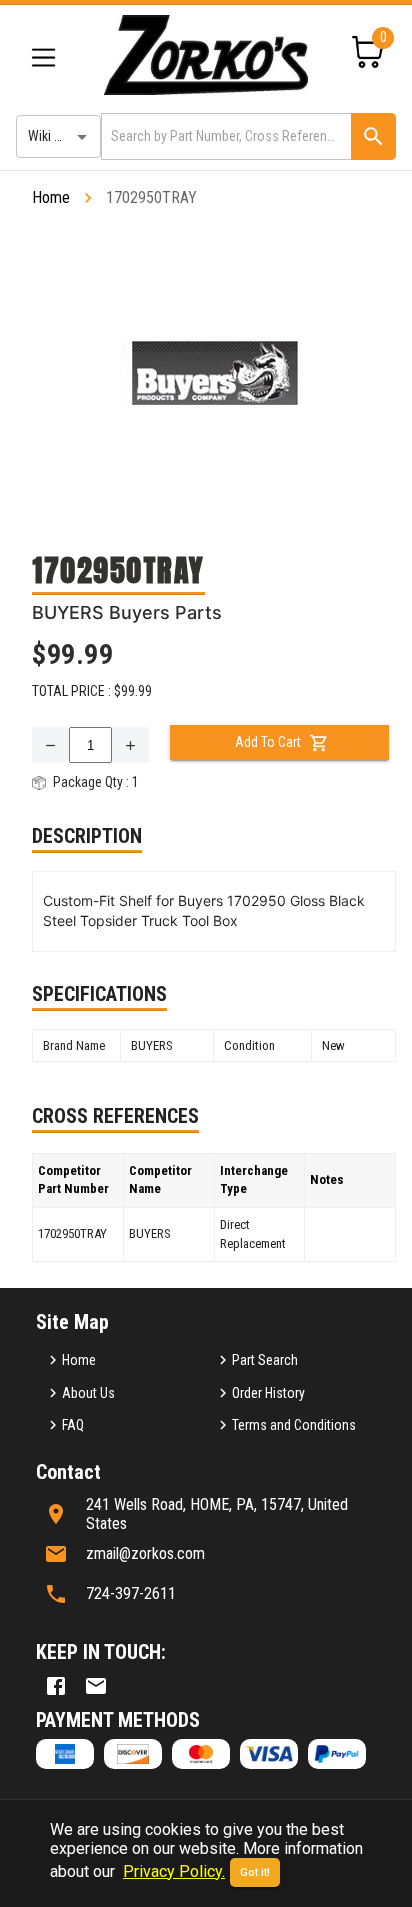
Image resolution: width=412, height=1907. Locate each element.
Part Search (265, 1360)
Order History (268, 1393)
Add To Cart (268, 742)
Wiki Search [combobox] (61, 136)
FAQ (73, 1425)
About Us (88, 1393)
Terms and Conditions (294, 1425)
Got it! (255, 1872)
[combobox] (224, 136)
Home (51, 197)
